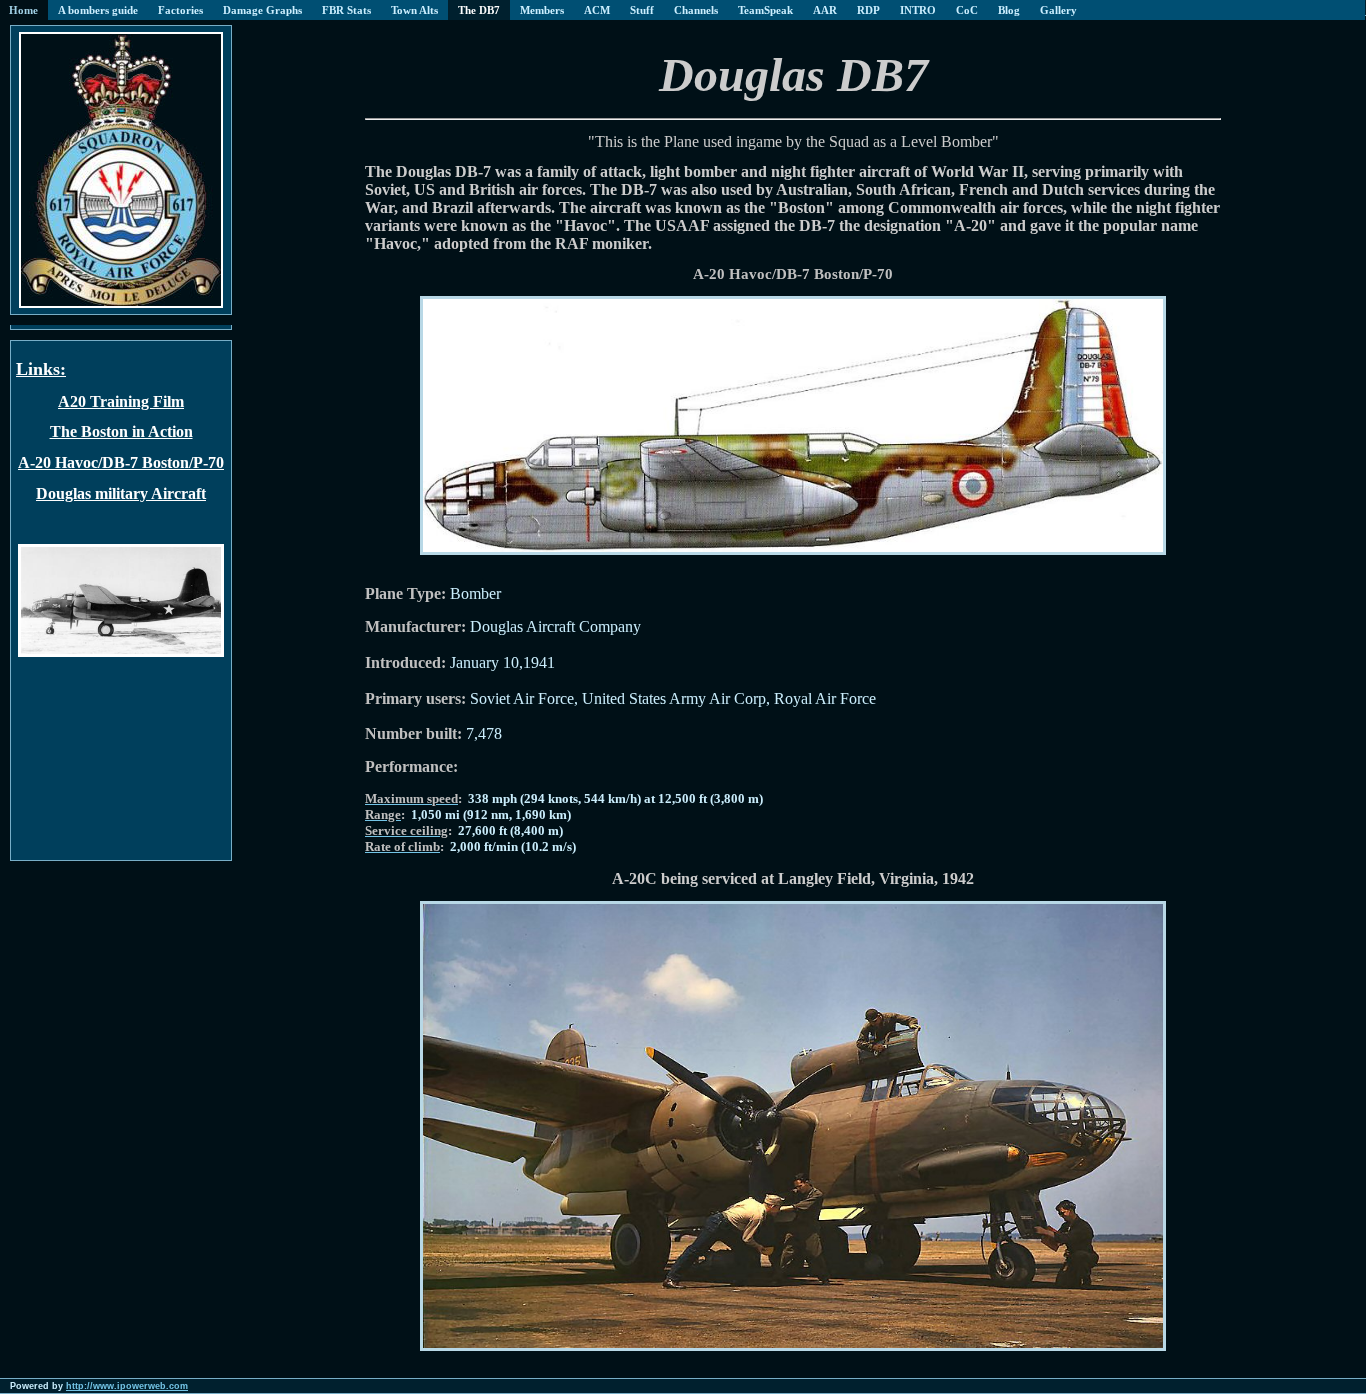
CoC (967, 10)
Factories (180, 10)
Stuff (642, 10)
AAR (825, 10)
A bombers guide (98, 10)
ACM (597, 10)
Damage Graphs (262, 10)
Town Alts (414, 10)
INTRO (918, 10)
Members (542, 10)
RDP (868, 10)
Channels (696, 10)
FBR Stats (346, 10)
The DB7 (479, 10)
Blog (1009, 10)
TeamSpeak (765, 10)
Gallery (1058, 10)
